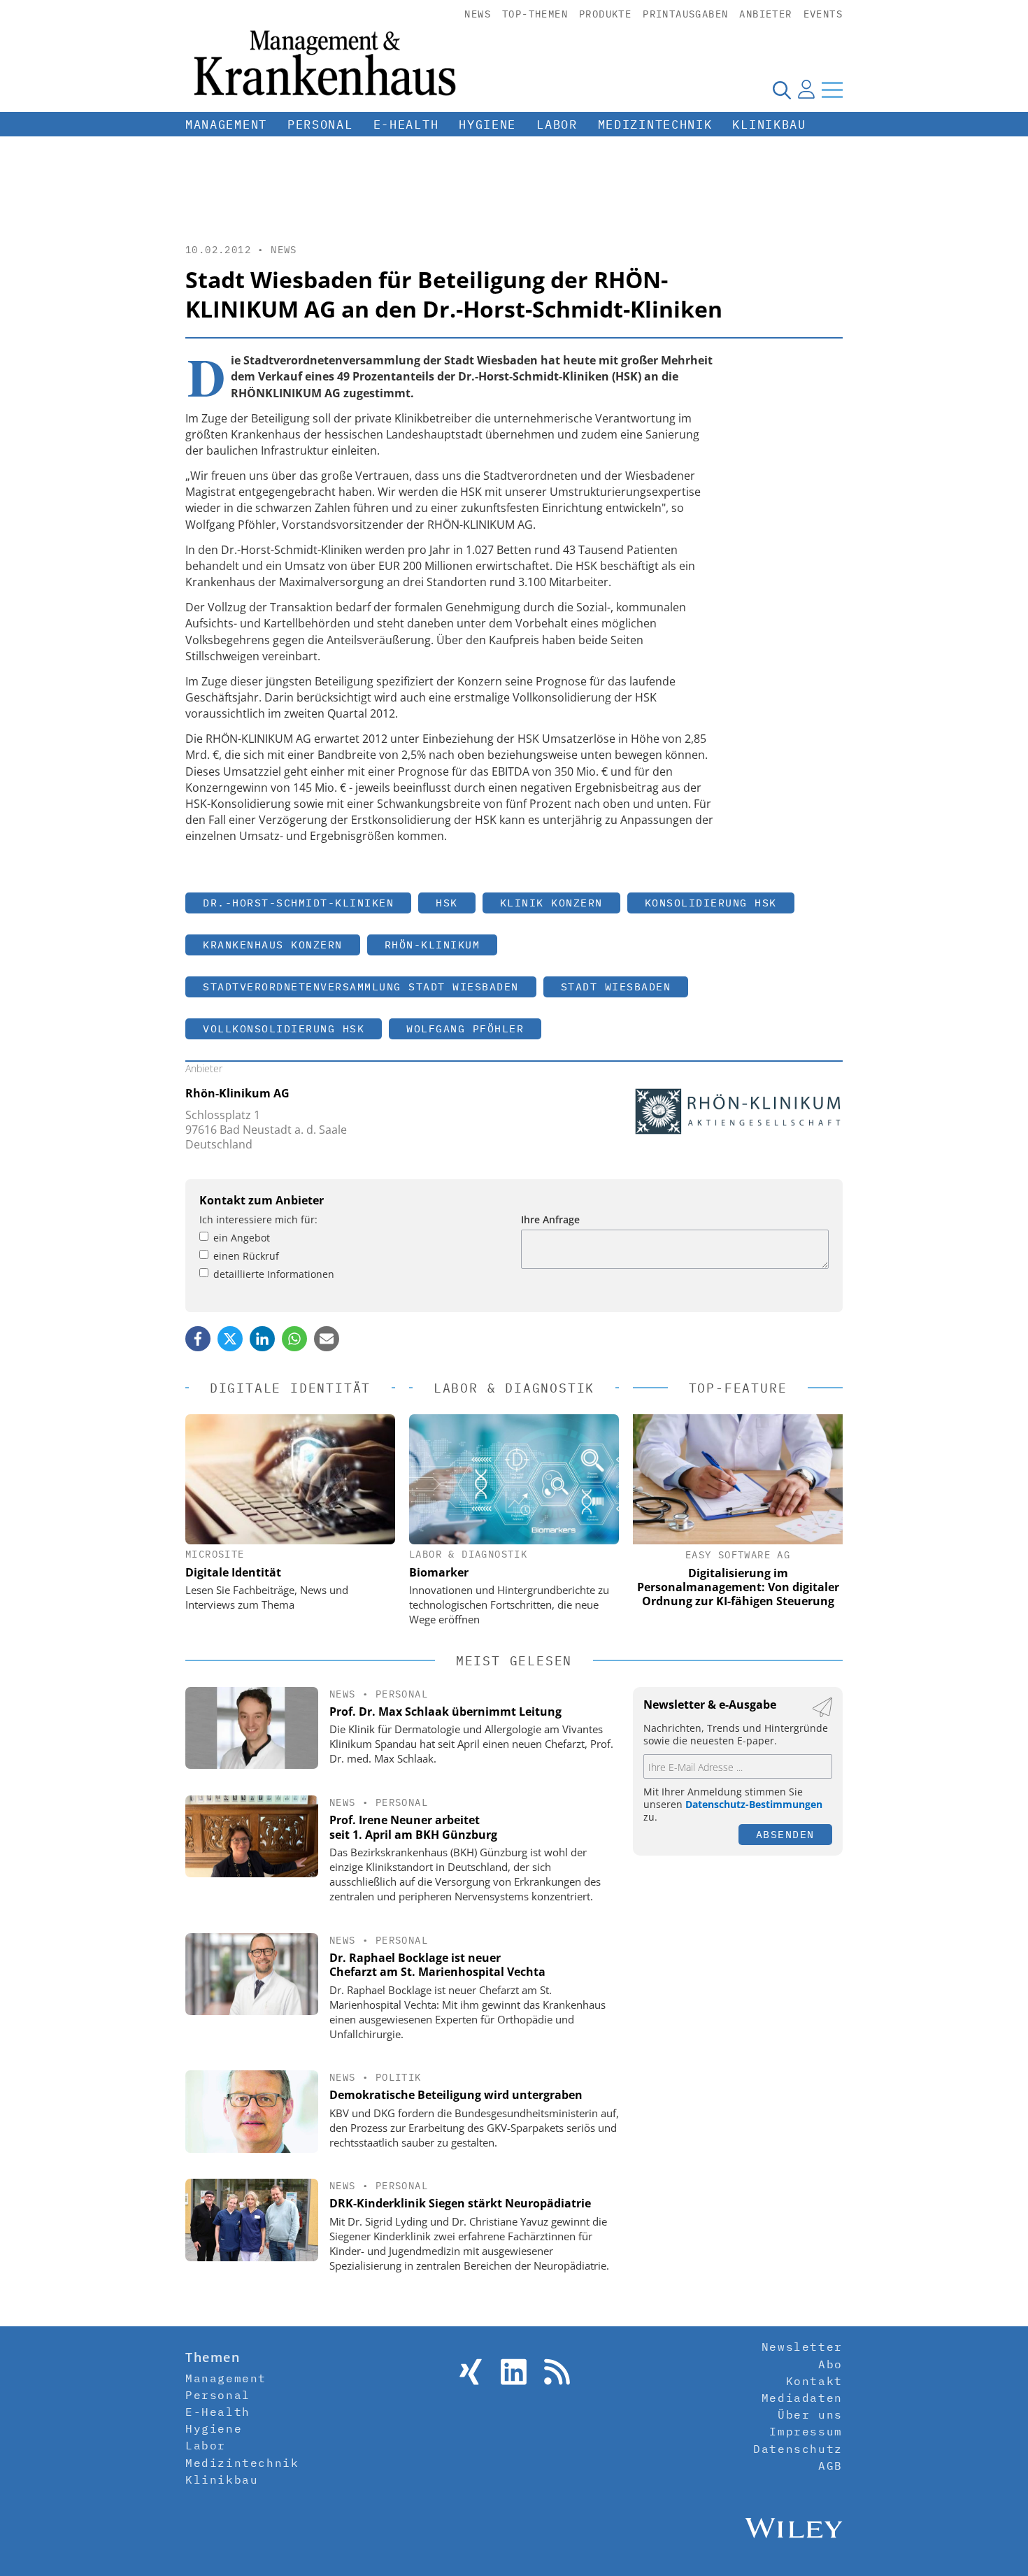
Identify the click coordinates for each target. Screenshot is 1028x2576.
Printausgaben (685, 14)
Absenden (785, 1834)
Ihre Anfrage (550, 1219)
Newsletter (802, 2347)
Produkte (605, 14)
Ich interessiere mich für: (258, 1219)
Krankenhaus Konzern (273, 945)
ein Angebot (242, 1238)
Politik (399, 2077)
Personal (320, 124)
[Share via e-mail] (327, 1339)
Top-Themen (535, 14)
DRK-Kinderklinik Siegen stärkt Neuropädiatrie (460, 2203)
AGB (830, 2465)
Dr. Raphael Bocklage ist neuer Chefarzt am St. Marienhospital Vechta (437, 1965)
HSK (447, 903)
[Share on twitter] (230, 1339)
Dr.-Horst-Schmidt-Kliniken (298, 903)
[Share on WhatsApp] (294, 1339)
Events (823, 14)
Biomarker (439, 1572)
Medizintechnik (655, 124)
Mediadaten (802, 2398)
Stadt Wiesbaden (616, 987)
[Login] (806, 90)
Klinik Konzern (551, 903)
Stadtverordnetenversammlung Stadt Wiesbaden (361, 987)
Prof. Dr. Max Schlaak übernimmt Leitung (445, 1712)
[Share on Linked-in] (262, 1339)
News (478, 14)
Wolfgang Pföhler (465, 1029)
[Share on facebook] (198, 1339)
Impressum (806, 2431)
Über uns (810, 2414)
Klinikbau (769, 124)
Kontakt (814, 2381)
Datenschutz (798, 2449)
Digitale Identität (233, 1572)
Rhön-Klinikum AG (237, 1093)
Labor (557, 124)
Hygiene (487, 124)
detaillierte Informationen (274, 1274)
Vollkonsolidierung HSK (284, 1029)
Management (226, 124)
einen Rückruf (246, 1256)
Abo (830, 2364)
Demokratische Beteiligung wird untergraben (456, 2095)
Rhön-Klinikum (433, 945)
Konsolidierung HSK (711, 903)
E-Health (406, 124)
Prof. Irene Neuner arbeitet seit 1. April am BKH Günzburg (413, 1827)
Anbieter (765, 14)
